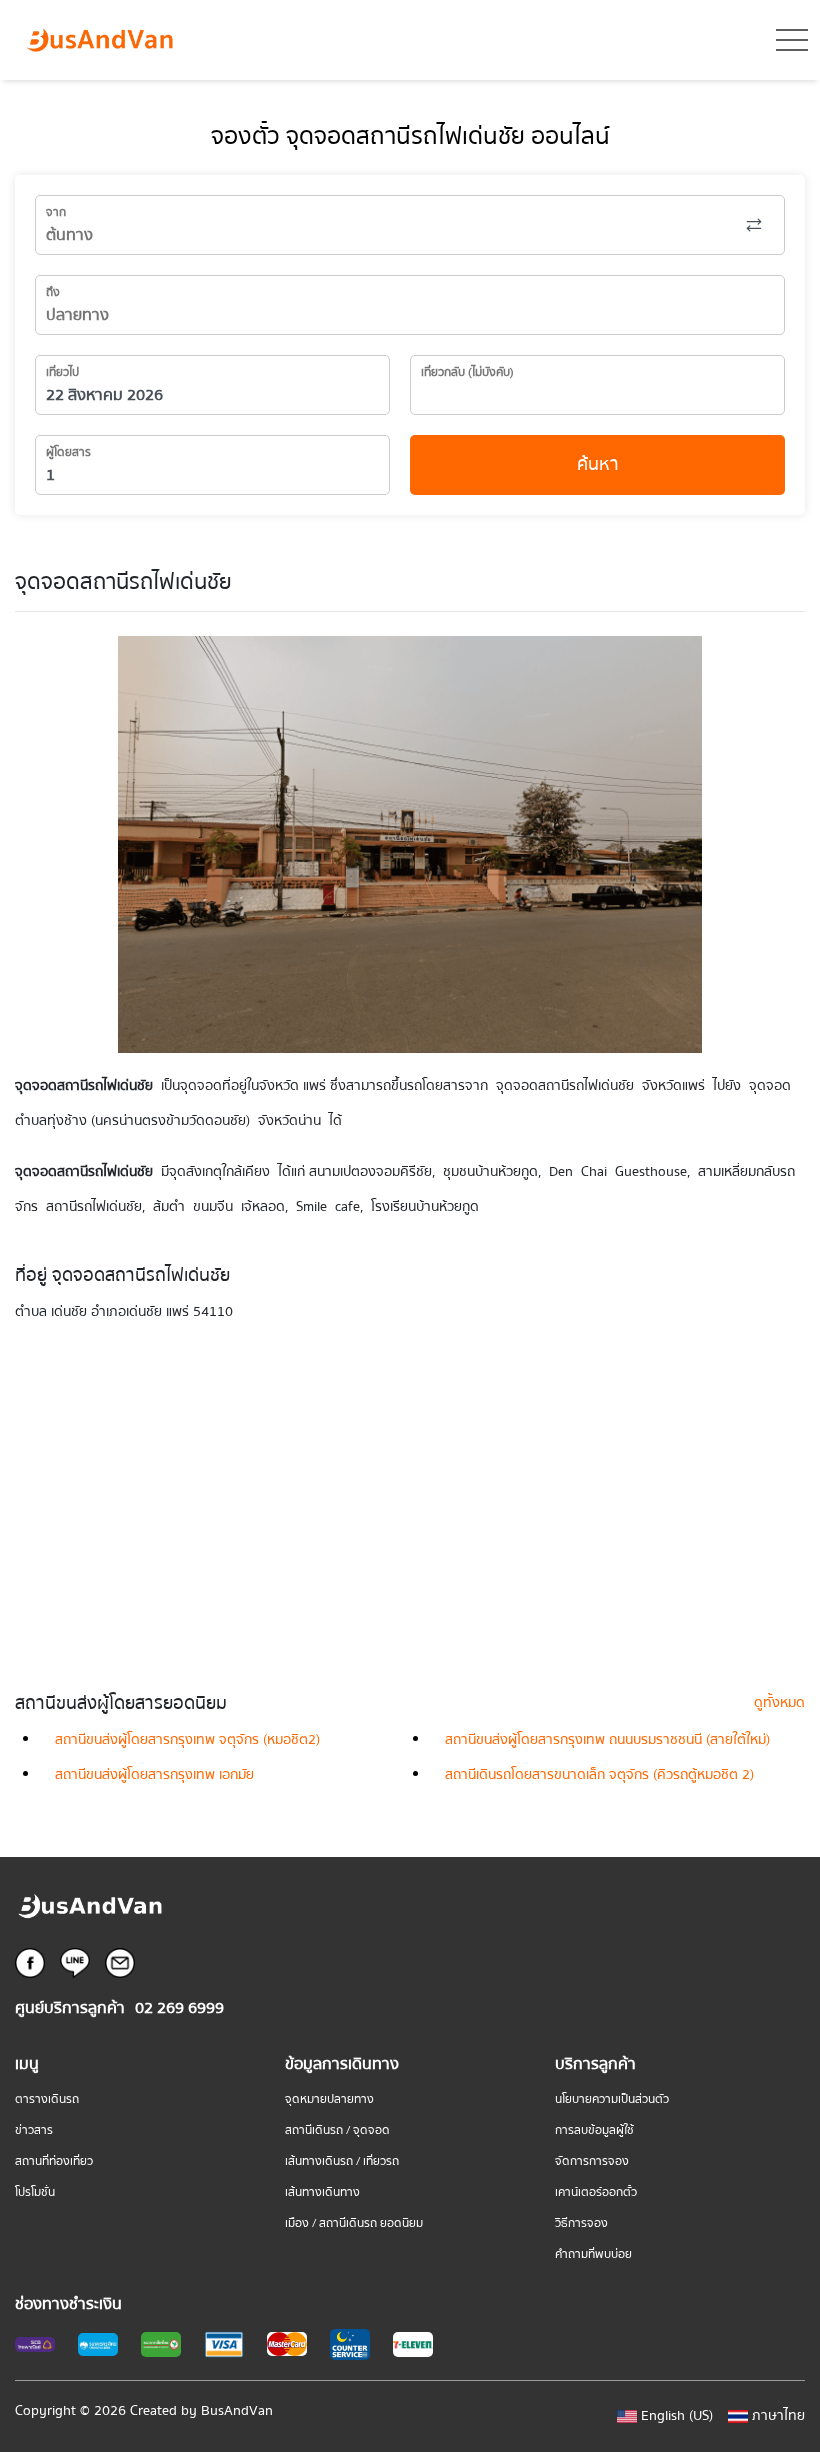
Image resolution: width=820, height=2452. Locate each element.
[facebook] (30, 1962)
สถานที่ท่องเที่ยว (54, 2161)
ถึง (53, 292)
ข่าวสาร (34, 2130)
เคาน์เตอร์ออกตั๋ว (596, 2192)
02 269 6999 (179, 2008)
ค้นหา (598, 464)
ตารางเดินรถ (47, 2099)
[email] (120, 1962)
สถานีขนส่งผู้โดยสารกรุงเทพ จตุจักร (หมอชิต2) (187, 1740)
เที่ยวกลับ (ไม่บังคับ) (467, 372)
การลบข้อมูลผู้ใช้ (594, 2130)
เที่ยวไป (62, 372)
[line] (75, 1962)
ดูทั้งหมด (779, 1703)
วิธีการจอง (581, 2223)
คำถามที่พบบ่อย (593, 2254)
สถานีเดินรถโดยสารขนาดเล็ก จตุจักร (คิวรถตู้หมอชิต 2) (599, 1775)
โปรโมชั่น (35, 2192)
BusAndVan (237, 2411)
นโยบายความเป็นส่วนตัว (612, 2099)
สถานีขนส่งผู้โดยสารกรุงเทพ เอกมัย (154, 1775)
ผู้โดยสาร (68, 452)
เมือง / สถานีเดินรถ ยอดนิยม (354, 2223)
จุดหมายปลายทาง (329, 2099)
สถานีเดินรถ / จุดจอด (337, 2130)
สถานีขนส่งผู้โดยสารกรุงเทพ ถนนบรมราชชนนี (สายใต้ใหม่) (607, 1740)
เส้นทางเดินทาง (322, 2192)
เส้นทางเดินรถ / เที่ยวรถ (342, 2161)
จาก (56, 212)
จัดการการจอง (592, 2161)
